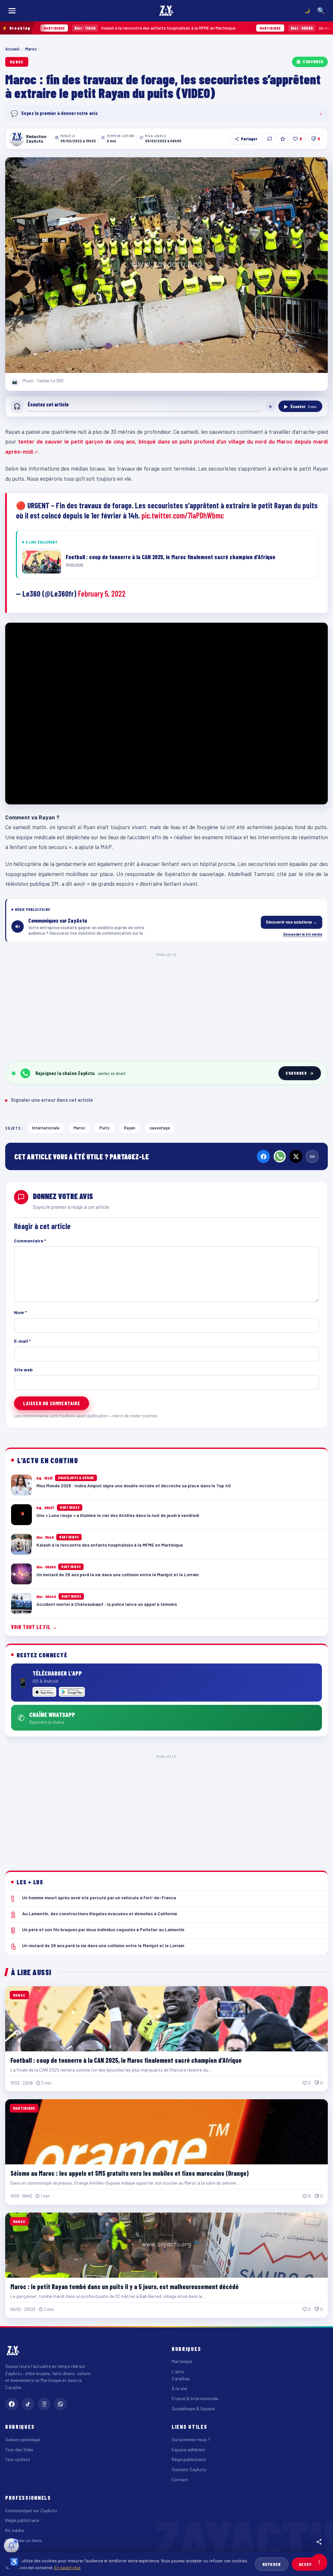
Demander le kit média (303, 934)
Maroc (31, 49)
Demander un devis (24, 2540)
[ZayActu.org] (166, 11)
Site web (23, 1370)
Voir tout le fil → (34, 1627)
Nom (20, 1312)
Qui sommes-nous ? (191, 2439)
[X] (296, 1156)
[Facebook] (263, 1156)
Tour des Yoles (19, 2449)
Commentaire (30, 1241)
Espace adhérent (188, 2449)
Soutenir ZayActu (189, 2469)
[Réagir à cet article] (270, 139)
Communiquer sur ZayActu (31, 2510)
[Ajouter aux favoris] (283, 139)
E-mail (22, 1341)
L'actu (178, 2371)
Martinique (182, 2361)
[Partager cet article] (319, 2542)
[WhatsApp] (280, 1156)
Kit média (14, 2530)
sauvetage (160, 1128)
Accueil (12, 49)
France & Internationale (195, 2398)
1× (271, 406)
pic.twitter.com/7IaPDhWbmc (183, 515)
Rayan (130, 1128)
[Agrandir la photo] (166, 265)
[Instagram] (44, 2404)
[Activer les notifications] (11, 2546)
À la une (179, 2388)
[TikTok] (28, 2404)
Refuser (272, 2564)
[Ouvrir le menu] (12, 11)
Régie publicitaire (189, 2459)
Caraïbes (181, 2378)
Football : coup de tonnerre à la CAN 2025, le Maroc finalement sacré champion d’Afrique (126, 2060)
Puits (105, 1128)
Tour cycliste (18, 2459)
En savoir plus (67, 2567)
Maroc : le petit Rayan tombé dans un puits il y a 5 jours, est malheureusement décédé (125, 2286)
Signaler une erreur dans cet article (49, 1100)
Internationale (46, 1128)
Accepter (309, 2564)
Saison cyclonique (23, 2439)
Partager (249, 139)
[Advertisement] (166, 1006)
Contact (180, 2479)
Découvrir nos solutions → (292, 922)
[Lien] (312, 1156)
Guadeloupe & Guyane (193, 2408)
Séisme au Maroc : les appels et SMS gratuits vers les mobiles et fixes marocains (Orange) (130, 2173)
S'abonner (313, 62)
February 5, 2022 (102, 594)
